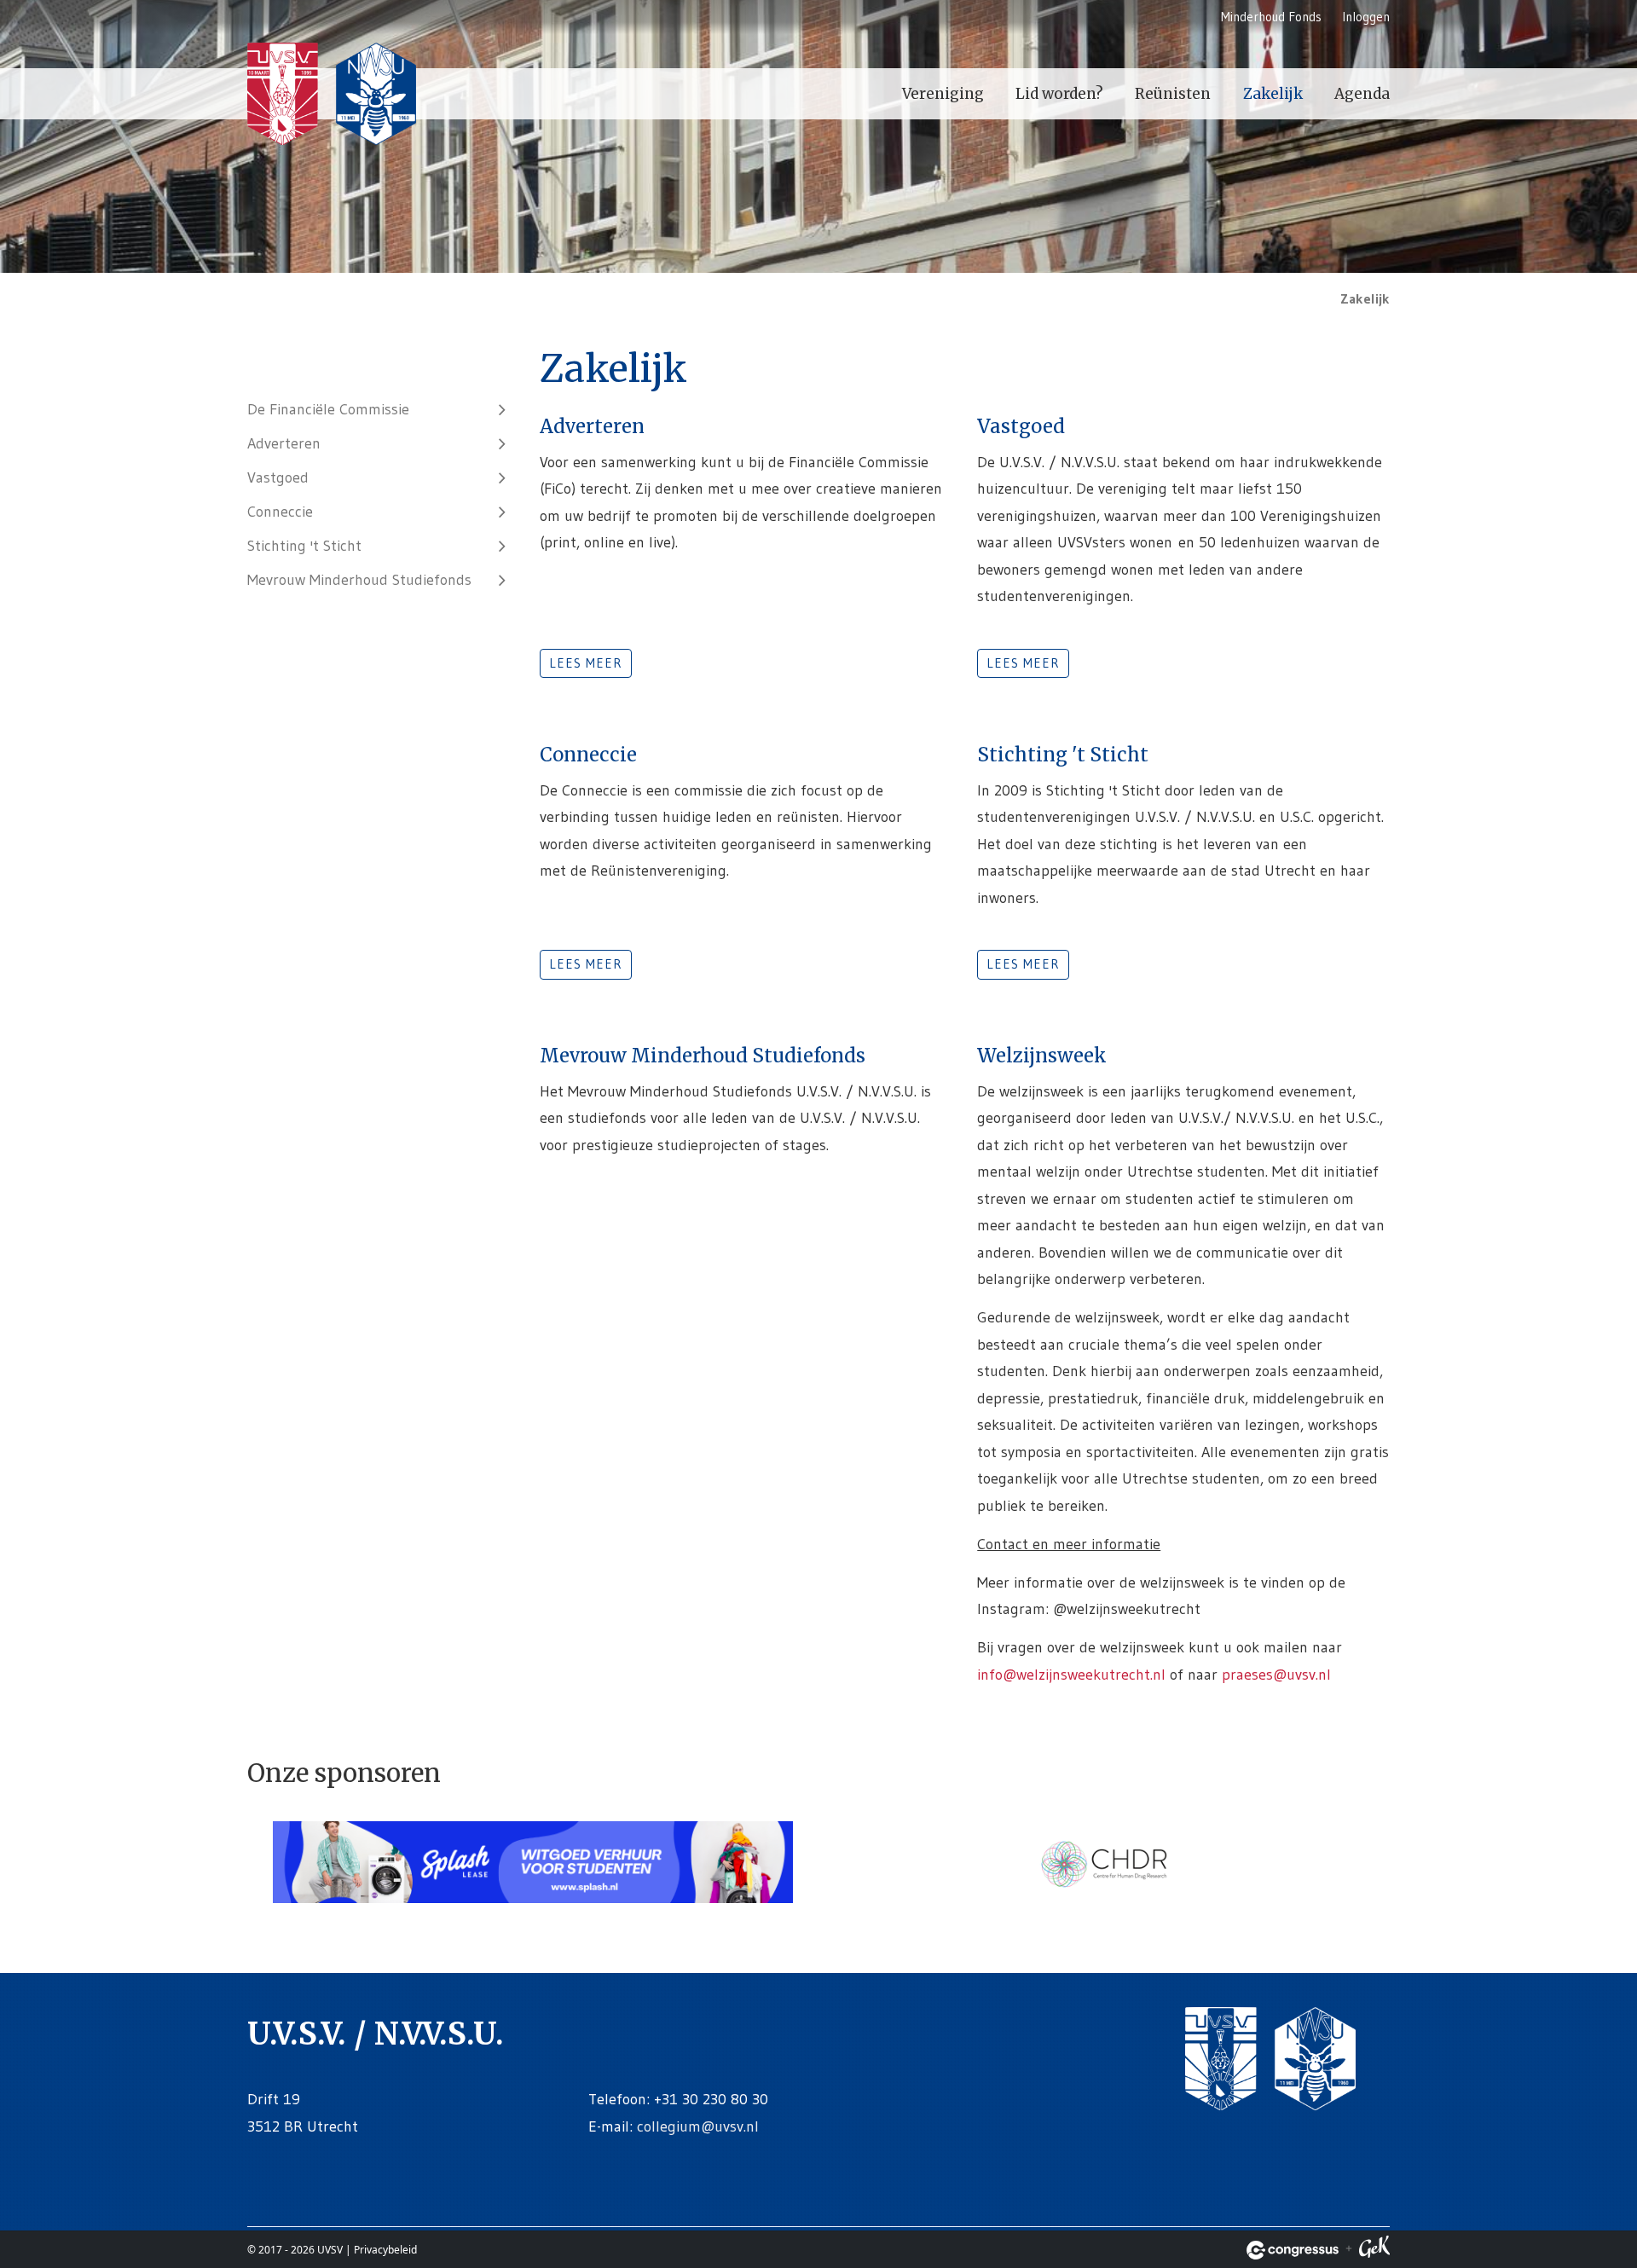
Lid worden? (1059, 94)
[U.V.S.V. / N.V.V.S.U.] (333, 96)
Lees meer (586, 663)
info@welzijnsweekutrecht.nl (1071, 1675)
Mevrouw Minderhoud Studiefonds (359, 580)
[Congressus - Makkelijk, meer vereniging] (1293, 2250)
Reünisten (1173, 94)
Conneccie (280, 512)
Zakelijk (1273, 94)
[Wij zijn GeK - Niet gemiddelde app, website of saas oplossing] (1374, 2250)
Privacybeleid (385, 2250)
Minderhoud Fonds (1271, 17)
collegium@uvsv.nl (698, 2126)
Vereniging (943, 94)
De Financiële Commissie (328, 409)
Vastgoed (278, 477)
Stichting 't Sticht (304, 546)
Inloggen (1366, 17)
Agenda (1362, 94)
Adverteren (284, 443)
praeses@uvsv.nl (1276, 1675)
